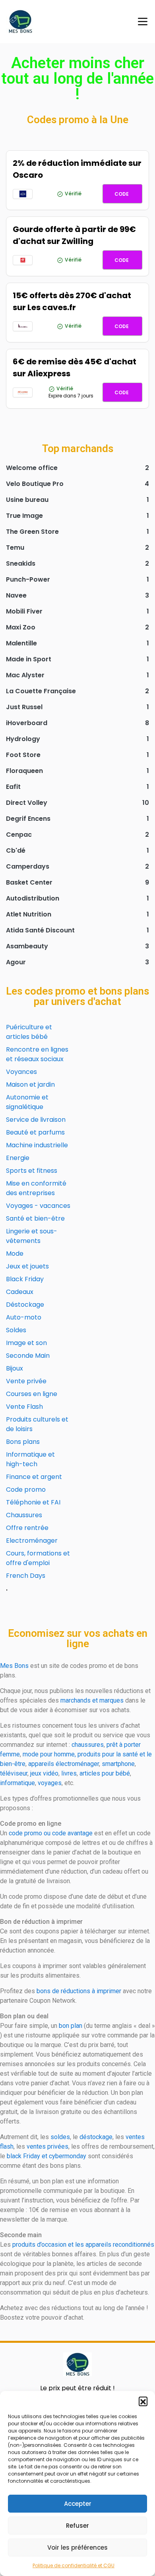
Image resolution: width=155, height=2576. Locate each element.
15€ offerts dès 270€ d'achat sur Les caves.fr (72, 301)
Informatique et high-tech (30, 1459)
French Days (26, 1576)
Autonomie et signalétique (27, 1102)
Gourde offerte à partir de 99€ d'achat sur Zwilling (74, 235)
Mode (15, 1254)
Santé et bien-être (35, 1218)
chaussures (88, 1745)
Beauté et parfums (35, 1132)
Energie (18, 1158)
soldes (60, 2137)
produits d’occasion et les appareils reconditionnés (83, 2245)
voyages (50, 1783)
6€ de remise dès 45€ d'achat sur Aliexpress (75, 368)
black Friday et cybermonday (46, 2156)
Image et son (26, 1343)
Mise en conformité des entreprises (36, 1188)
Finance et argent (34, 1477)
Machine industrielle (37, 1145)
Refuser (77, 2526)
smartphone (118, 1764)
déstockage (96, 2137)
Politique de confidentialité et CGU (74, 2565)
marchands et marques (92, 1700)
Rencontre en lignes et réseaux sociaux (37, 1054)
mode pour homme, (49, 1754)
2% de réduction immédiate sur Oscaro (77, 169)
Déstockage (25, 1305)
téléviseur (14, 1773)
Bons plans (23, 1442)
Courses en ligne (32, 1394)
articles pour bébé (105, 1773)
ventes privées (47, 2146)
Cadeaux (20, 1292)
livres (69, 1773)
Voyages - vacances (38, 1206)
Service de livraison (36, 1120)
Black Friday (25, 1279)
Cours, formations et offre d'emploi (38, 1558)
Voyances (21, 1072)
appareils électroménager (64, 1764)
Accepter (78, 2504)
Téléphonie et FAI (33, 1502)
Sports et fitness (32, 1171)
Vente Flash (24, 1407)
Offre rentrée (27, 1528)
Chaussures (24, 1515)
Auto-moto (24, 1317)
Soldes (16, 1330)
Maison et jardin (30, 1084)
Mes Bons (14, 1666)
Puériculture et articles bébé (29, 1032)
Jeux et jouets (27, 1266)
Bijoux (15, 1368)
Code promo (26, 1490)
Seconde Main (28, 1356)
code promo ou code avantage (51, 1833)
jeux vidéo (44, 1773)
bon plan (71, 2026)
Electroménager (32, 1541)
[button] (143, 2401)
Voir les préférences (77, 2547)
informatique (17, 1783)
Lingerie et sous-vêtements (32, 1236)
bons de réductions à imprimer (79, 1991)
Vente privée (26, 1381)
